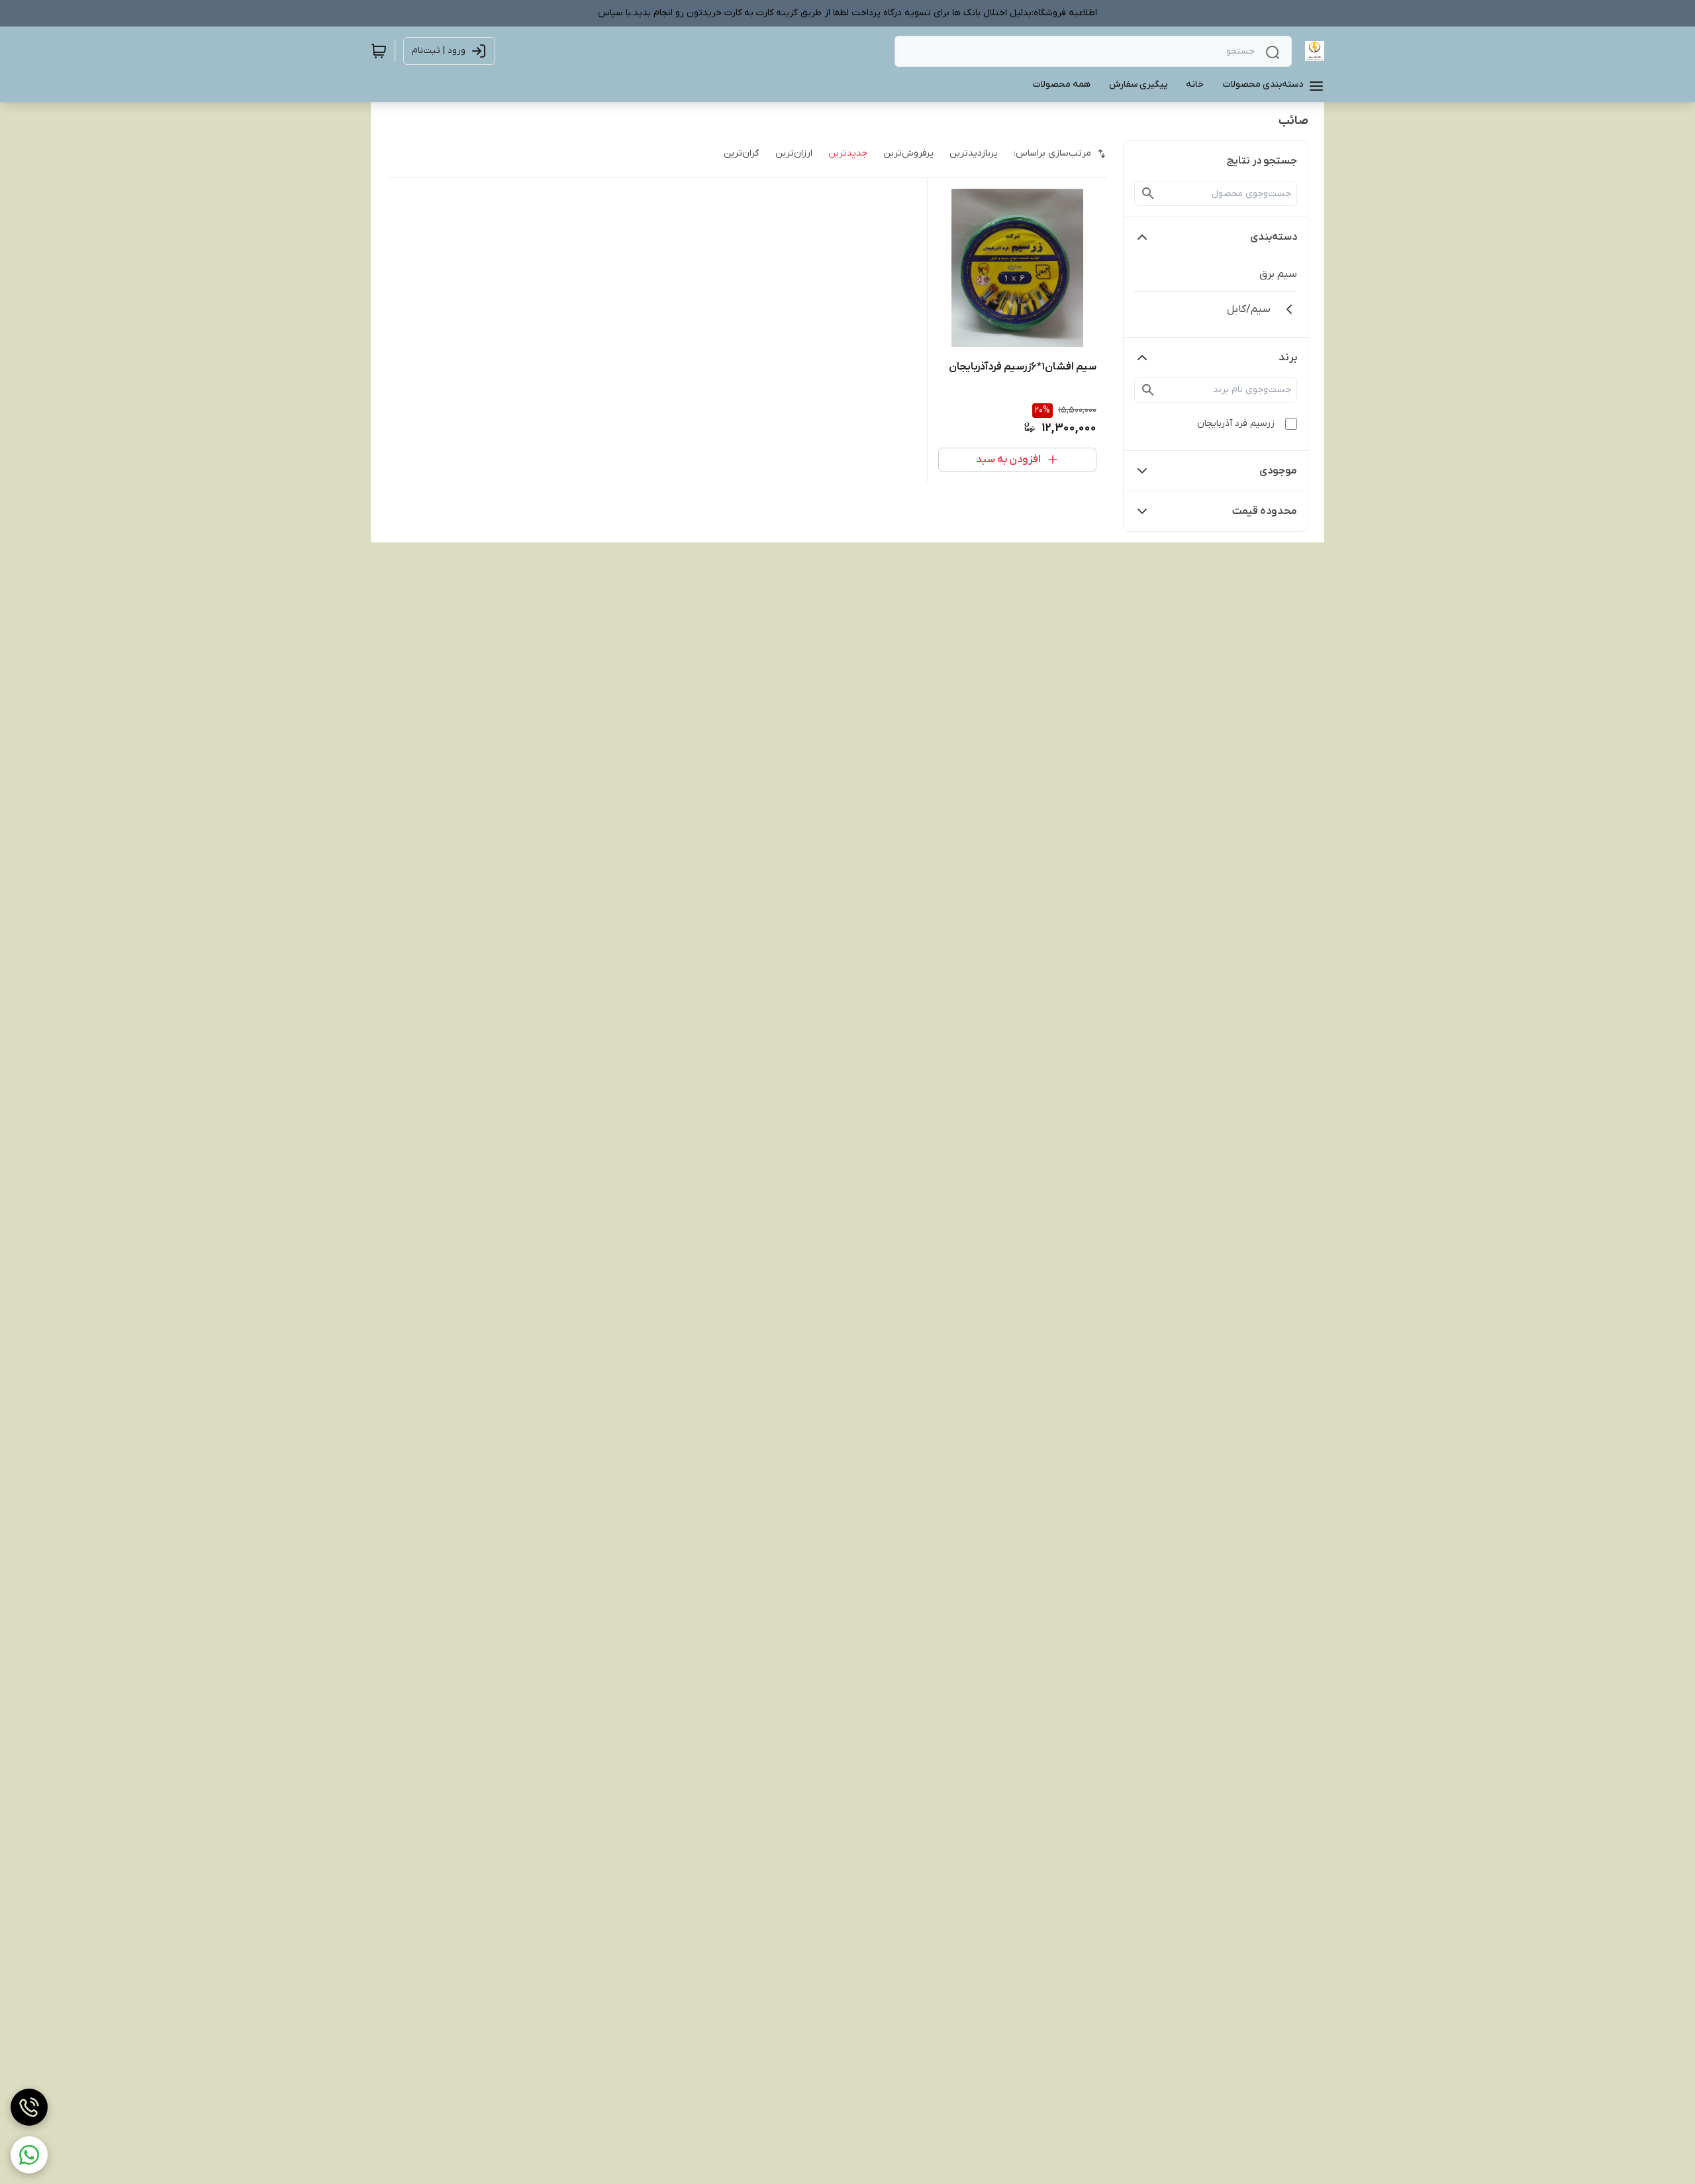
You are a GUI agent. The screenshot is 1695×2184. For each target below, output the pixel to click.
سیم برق (1278, 274)
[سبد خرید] (379, 51)
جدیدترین (848, 153)
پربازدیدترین (974, 153)
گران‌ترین (742, 153)
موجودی (1278, 471)
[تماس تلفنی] (29, 2107)
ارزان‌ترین (794, 153)
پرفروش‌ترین (908, 153)
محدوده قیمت (1265, 511)
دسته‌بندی (1274, 237)
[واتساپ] (29, 2155)
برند (1288, 358)
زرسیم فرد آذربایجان (1236, 423)
